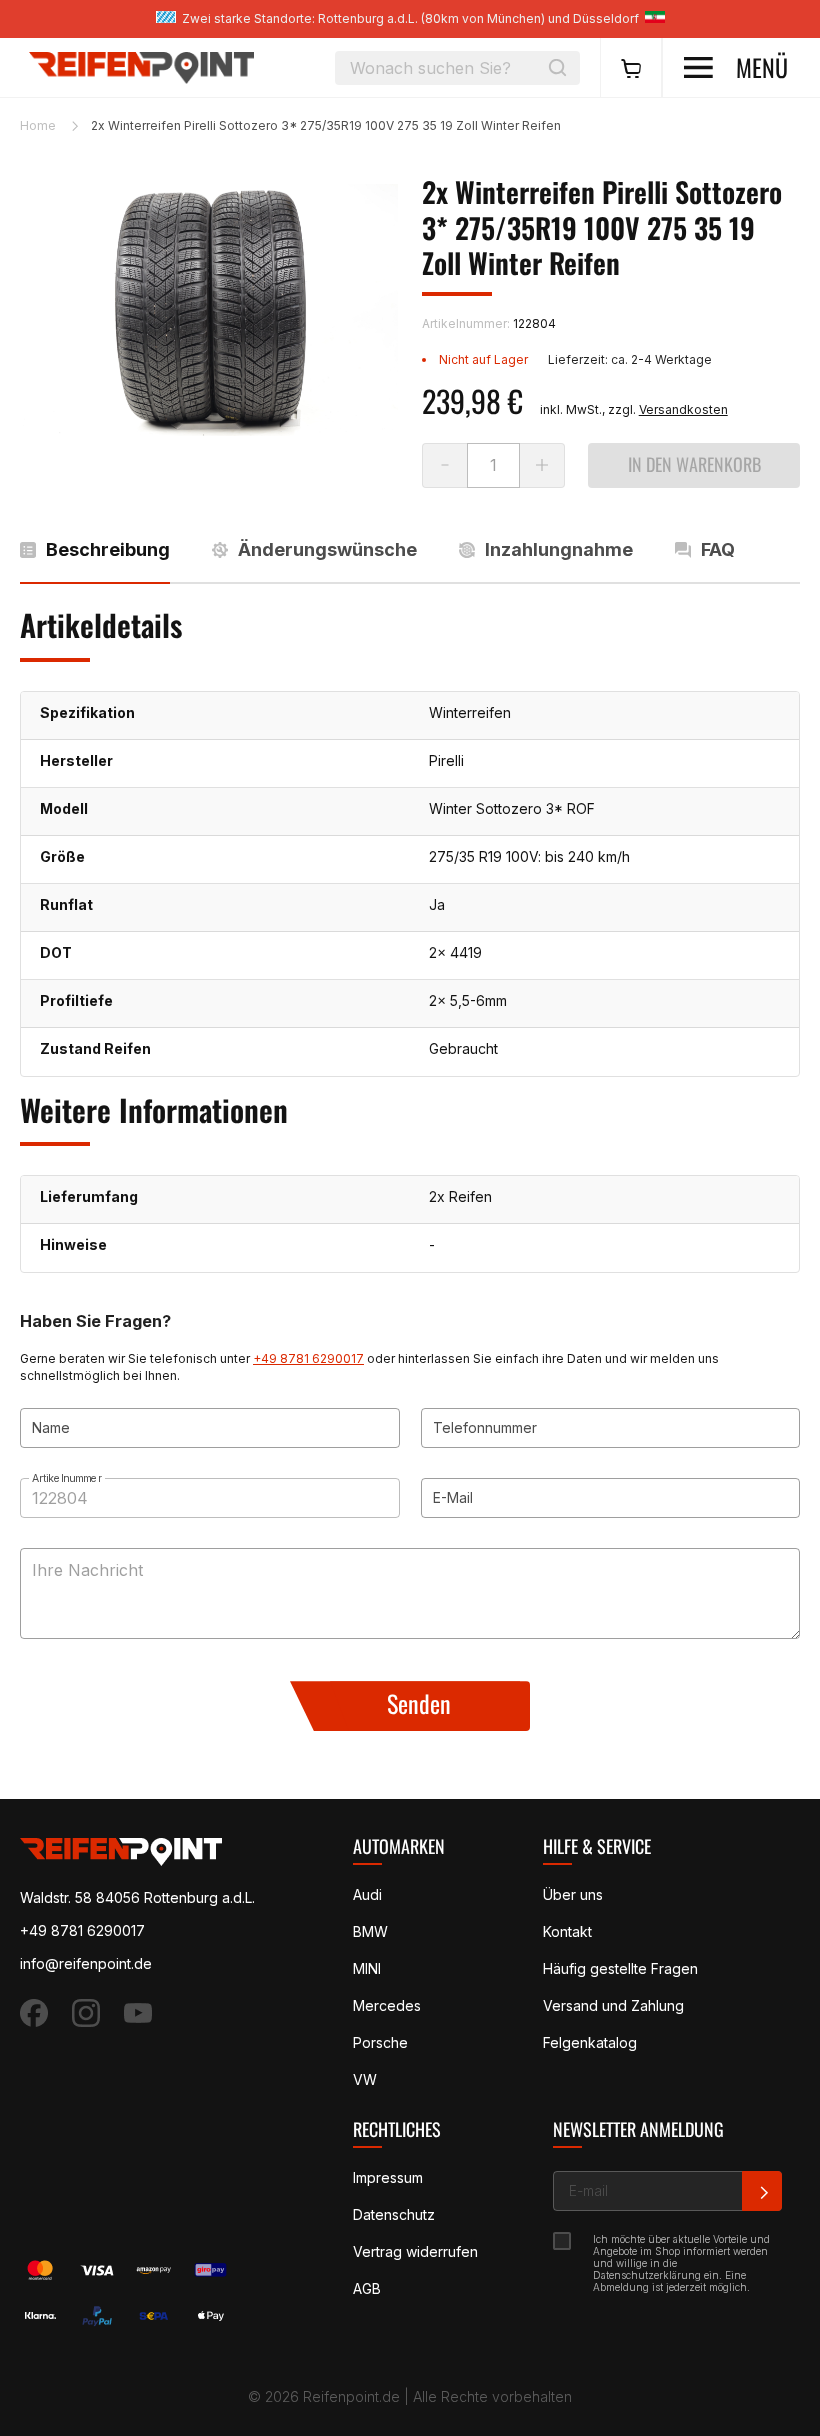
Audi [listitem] (367, 1894)
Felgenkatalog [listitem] (590, 2042)
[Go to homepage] (141, 67)
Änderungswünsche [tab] (327, 548)
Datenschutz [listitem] (394, 2214)
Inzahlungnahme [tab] (559, 548)
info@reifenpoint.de (86, 1963)
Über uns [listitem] (573, 1894)
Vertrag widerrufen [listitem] (415, 2251)
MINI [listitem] (367, 1968)
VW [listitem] (365, 2079)
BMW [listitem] (370, 1931)
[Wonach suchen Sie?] (557, 68)
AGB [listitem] (367, 2288)
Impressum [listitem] (388, 2177)
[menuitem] (631, 68)
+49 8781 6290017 (308, 1358)
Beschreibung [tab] (108, 548)
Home (38, 126)
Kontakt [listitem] (567, 1931)
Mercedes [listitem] (387, 2005)
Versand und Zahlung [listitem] (613, 2005)
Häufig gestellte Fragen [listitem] (620, 1968)
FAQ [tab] (718, 548)
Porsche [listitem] (380, 2042)
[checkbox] (563, 2241)
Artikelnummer (67, 1478)
